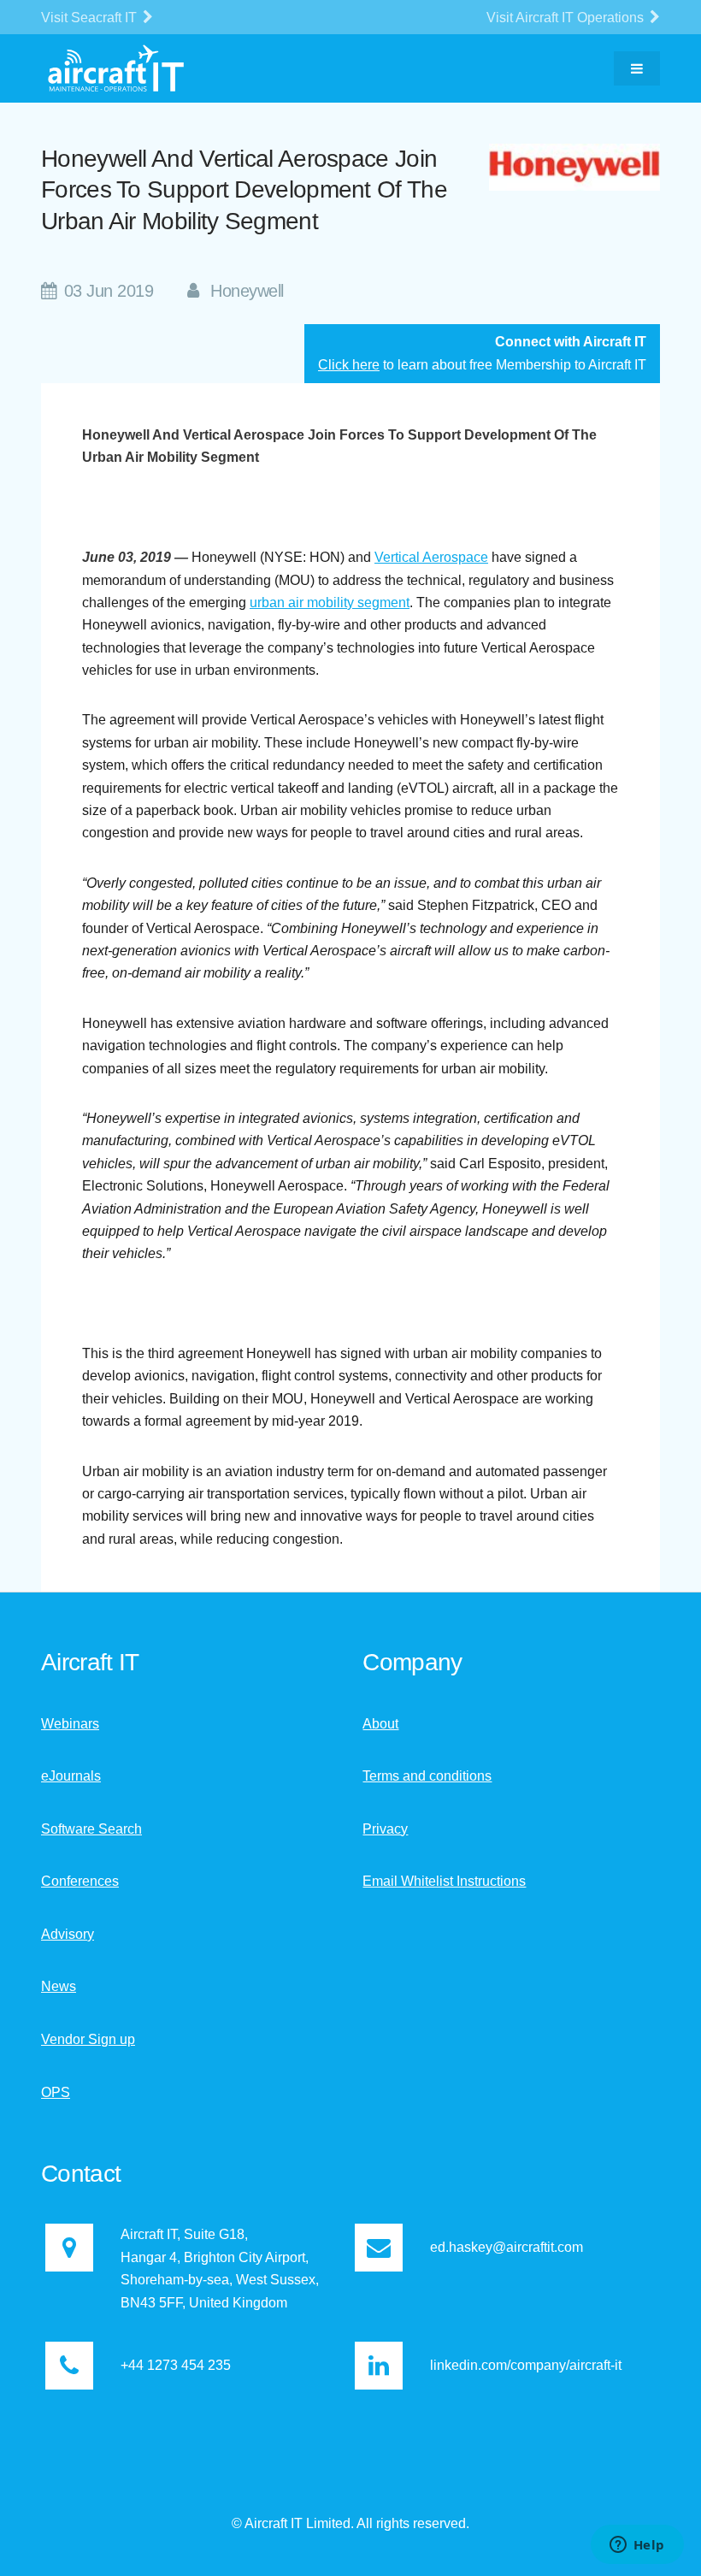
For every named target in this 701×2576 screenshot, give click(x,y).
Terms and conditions (427, 1776)
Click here (349, 365)
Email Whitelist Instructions (444, 1881)
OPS (56, 2092)
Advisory (68, 1934)
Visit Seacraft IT (91, 18)
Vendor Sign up (88, 2039)
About (380, 1724)
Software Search (91, 1829)
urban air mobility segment (330, 603)
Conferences (80, 1881)
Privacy (385, 1829)
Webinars (70, 1724)
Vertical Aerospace (431, 557)
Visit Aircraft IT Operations (567, 18)
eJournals (71, 1776)
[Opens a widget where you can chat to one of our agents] (637, 2546)
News (59, 1986)
